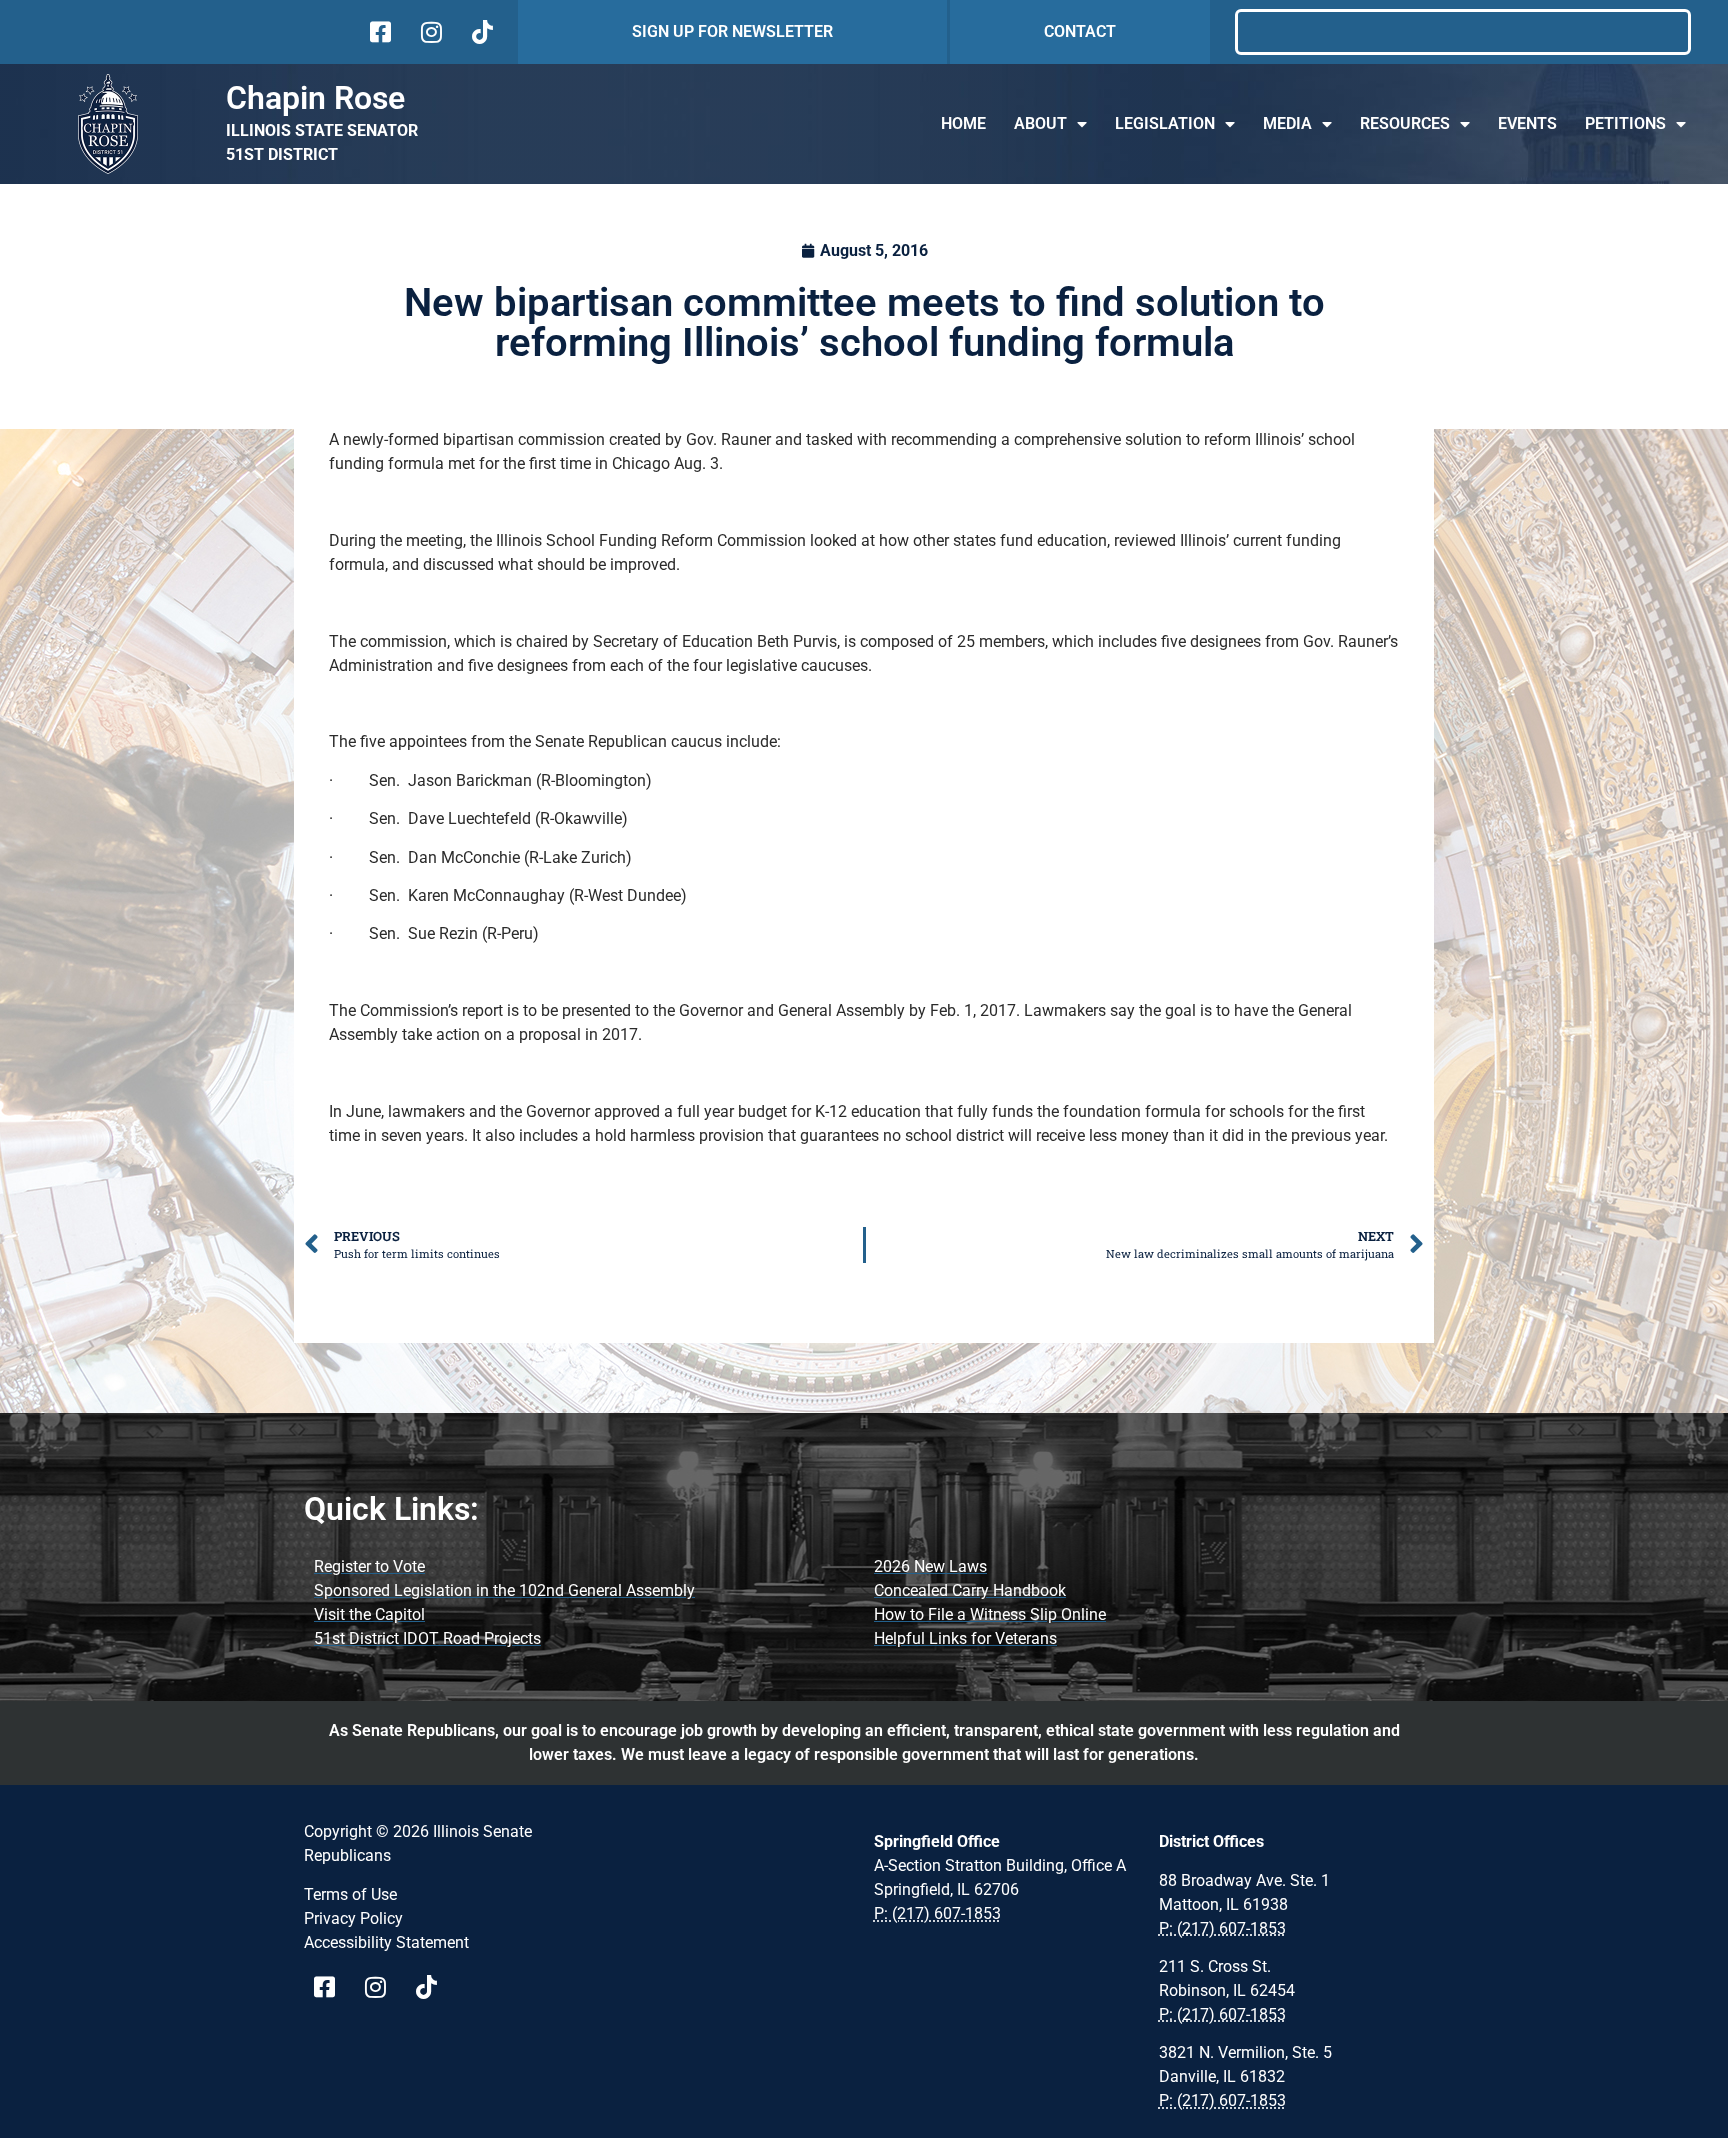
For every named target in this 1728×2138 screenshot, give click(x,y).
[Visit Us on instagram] (429, 32)
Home (963, 123)
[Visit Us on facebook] (378, 32)
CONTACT (1080, 31)
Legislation (1165, 123)
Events (1527, 123)
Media (1287, 123)
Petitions (1625, 123)
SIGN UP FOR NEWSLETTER (732, 31)
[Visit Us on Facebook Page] (331, 1987)
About (1040, 123)
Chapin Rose (315, 98)
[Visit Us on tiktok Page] (433, 1987)
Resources (1405, 123)
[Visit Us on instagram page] (382, 1987)
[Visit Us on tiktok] (480, 32)
